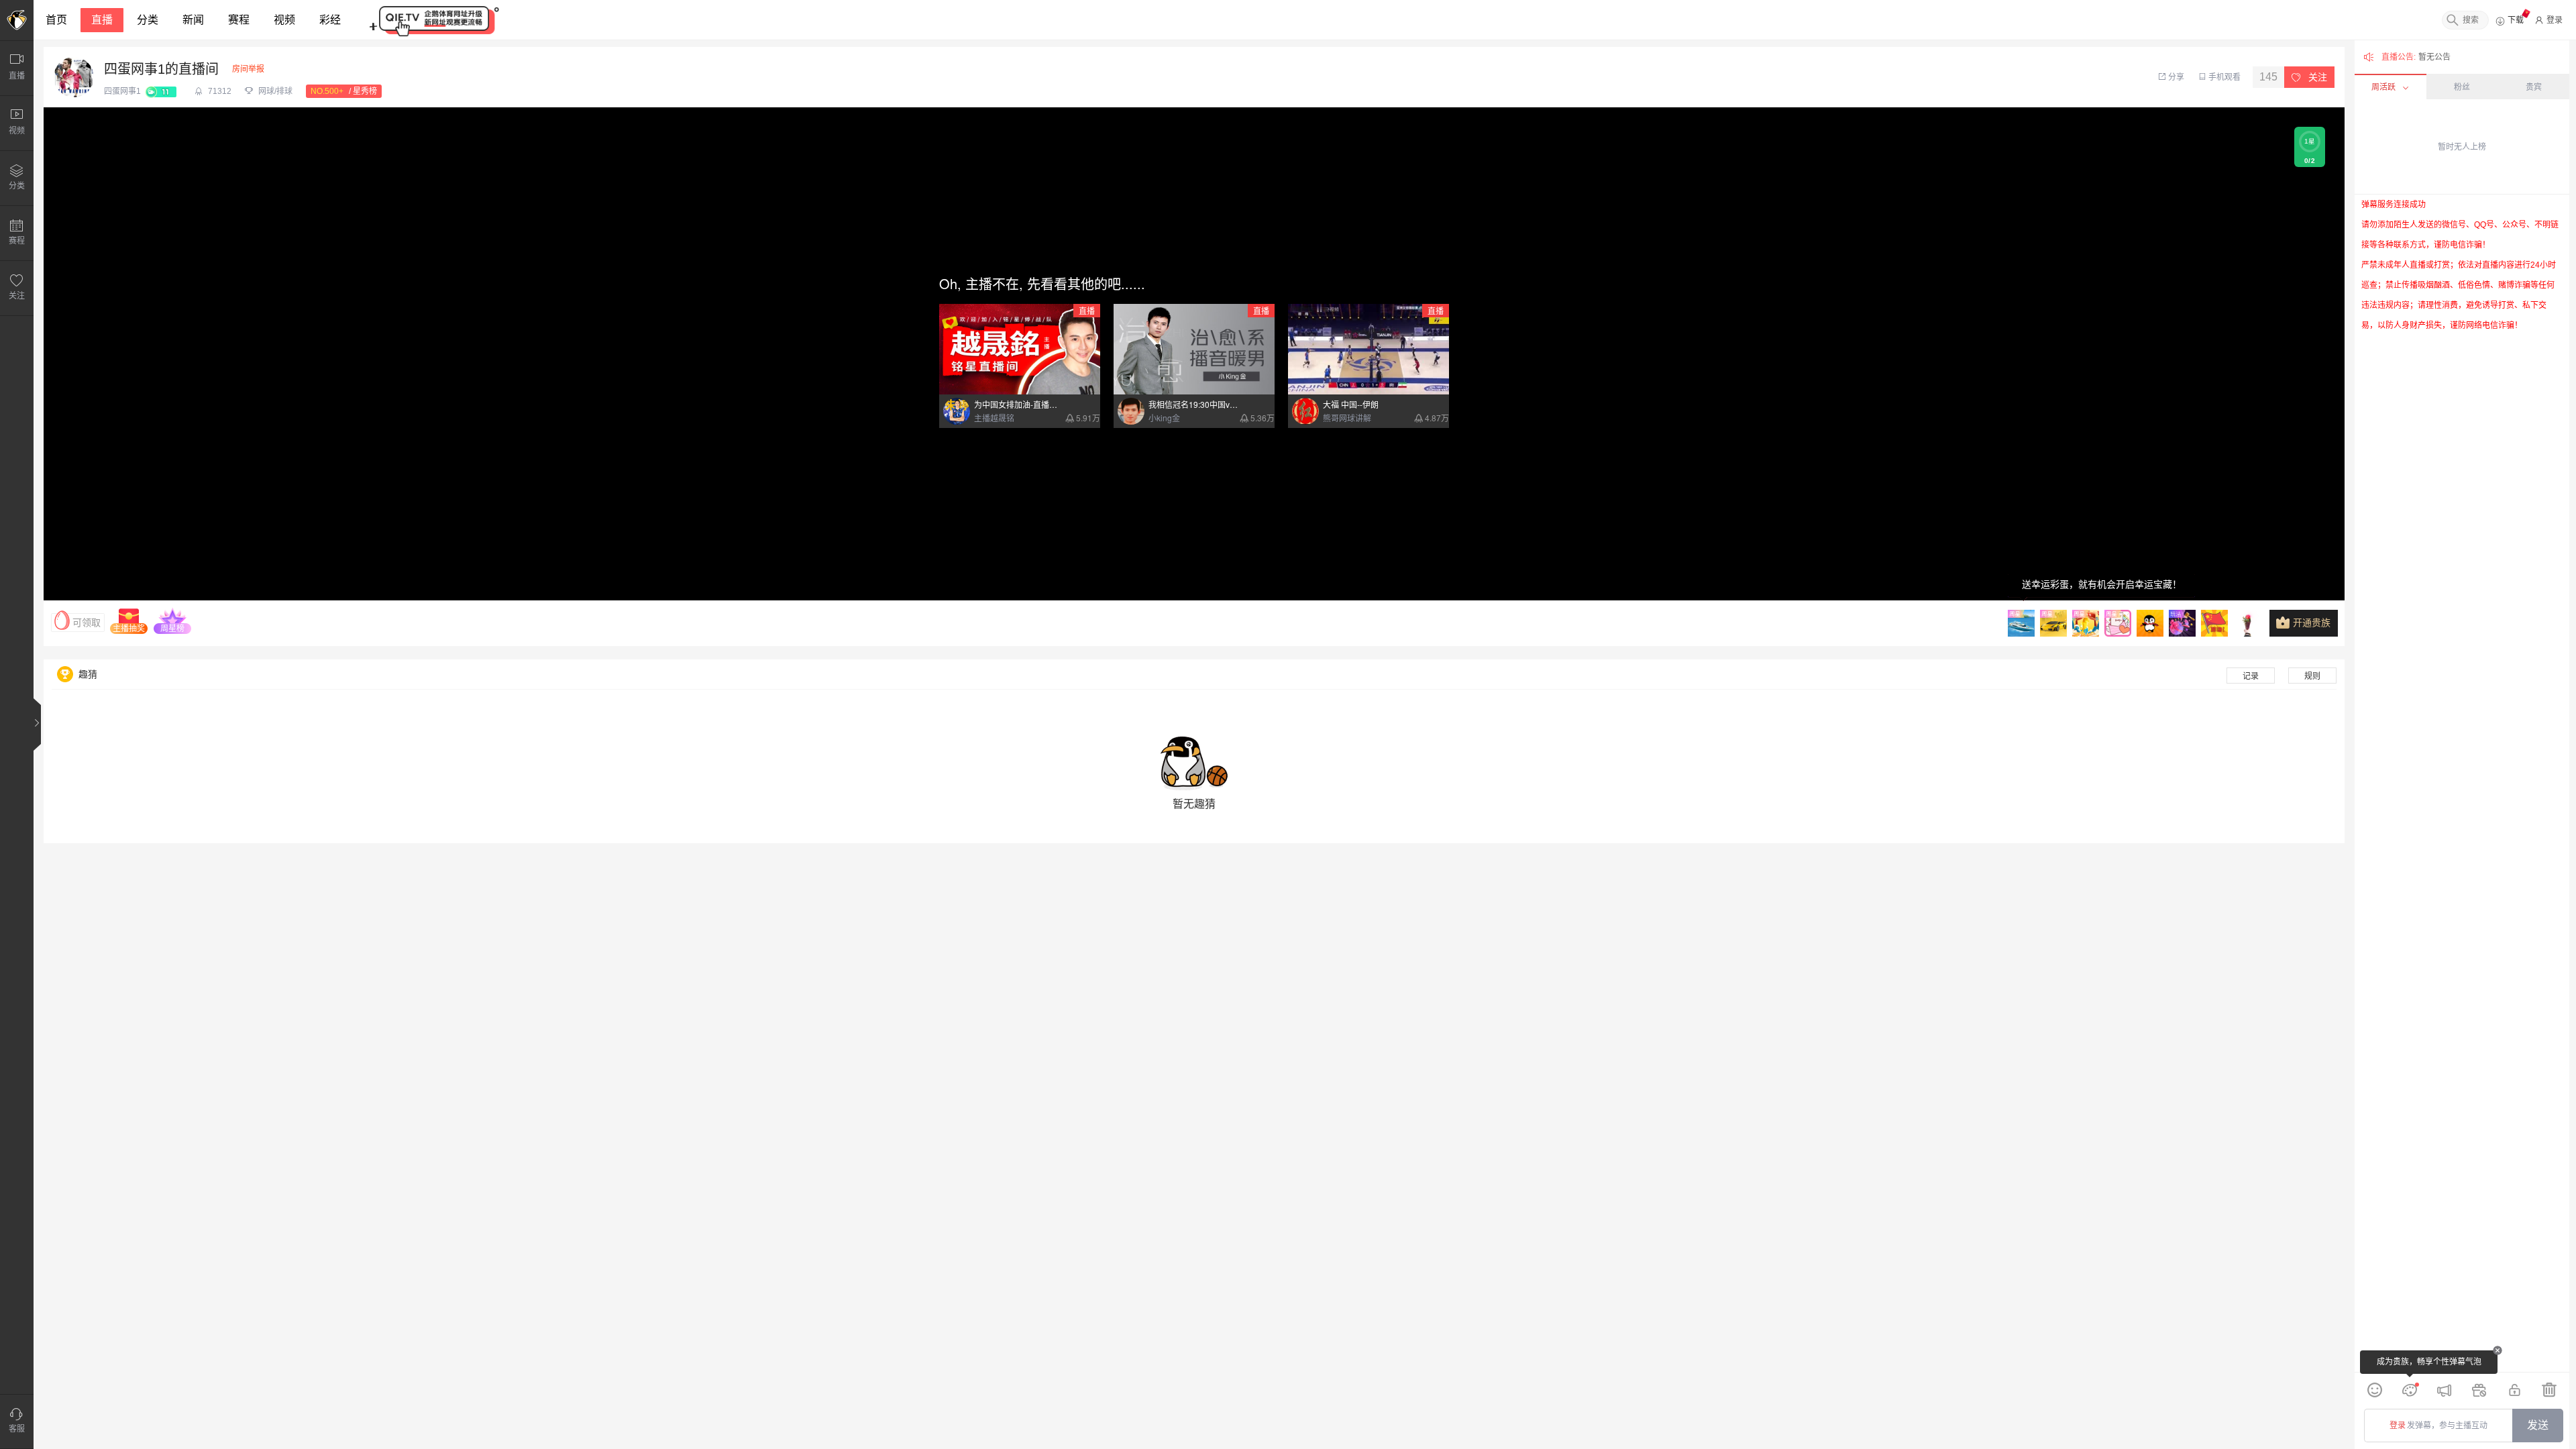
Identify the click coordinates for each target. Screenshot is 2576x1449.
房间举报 (248, 69)
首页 (56, 20)
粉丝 (2462, 87)
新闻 (193, 20)
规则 (2312, 676)
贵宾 (2534, 87)
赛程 (239, 20)
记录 (2251, 676)
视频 (284, 20)
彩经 (330, 20)
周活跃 (2383, 87)
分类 (148, 20)
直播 (102, 20)
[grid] (2462, 783)
